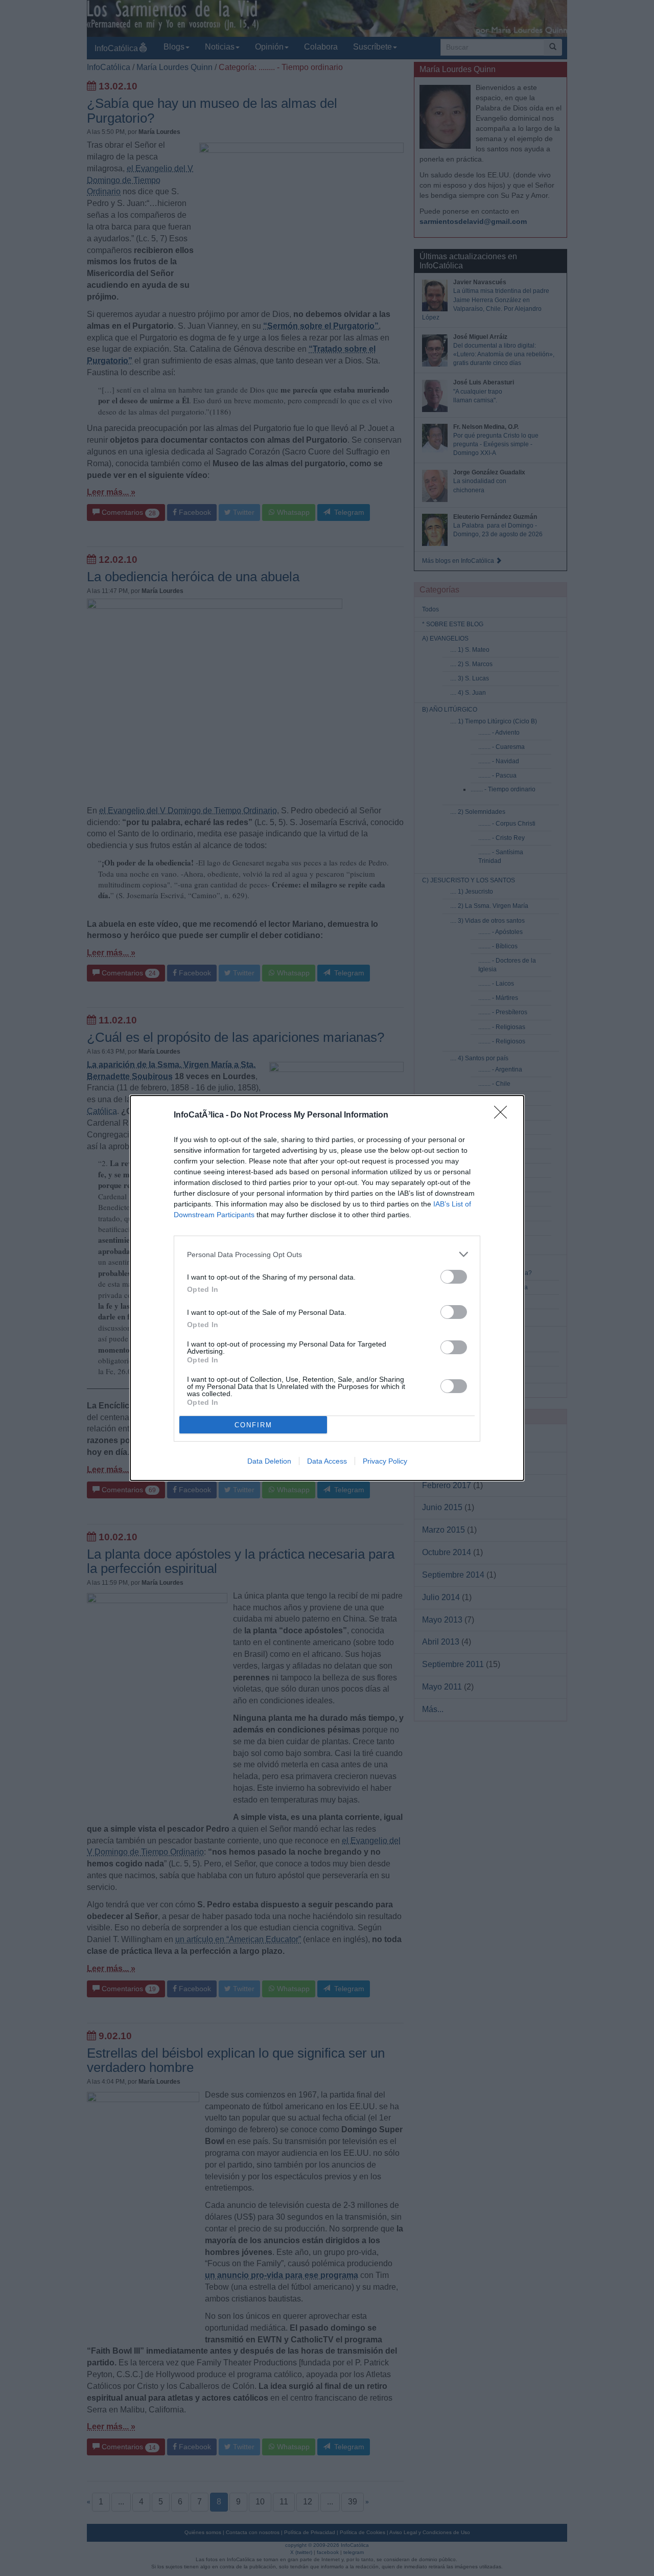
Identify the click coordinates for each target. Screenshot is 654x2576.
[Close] (504, 1115)
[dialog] (327, 1288)
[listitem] (327, 1254)
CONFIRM (253, 1425)
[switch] (454, 1277)
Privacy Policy (385, 1461)
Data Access (327, 1461)
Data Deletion (269, 1461)
